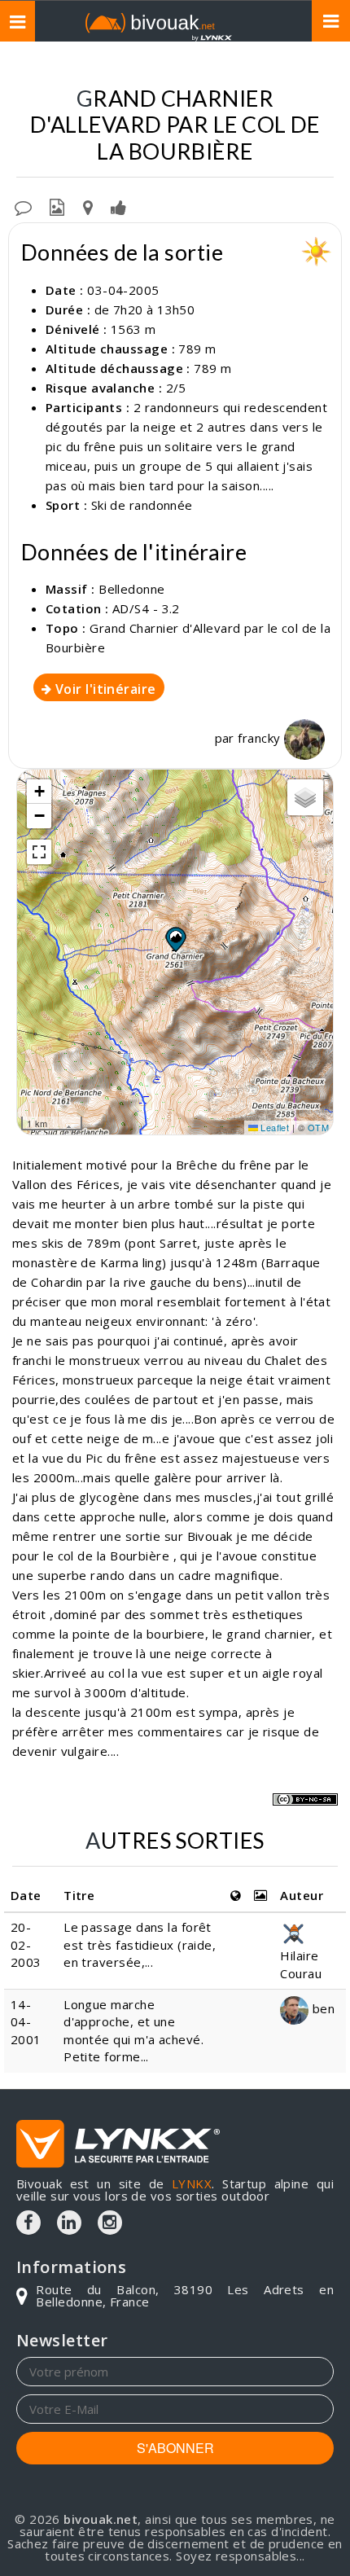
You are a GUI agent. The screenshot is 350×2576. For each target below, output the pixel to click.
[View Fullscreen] (39, 852)
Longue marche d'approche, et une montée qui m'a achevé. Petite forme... (133, 2030)
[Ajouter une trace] (88, 206)
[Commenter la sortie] (23, 206)
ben (322, 2008)
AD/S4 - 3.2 (146, 608)
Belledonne (132, 589)
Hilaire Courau (301, 1964)
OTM (318, 1127)
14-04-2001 (26, 2022)
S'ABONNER (175, 2448)
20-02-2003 (26, 1944)
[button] (175, 939)
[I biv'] (118, 206)
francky (261, 738)
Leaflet (274, 1127)
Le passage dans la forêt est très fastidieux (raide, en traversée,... (140, 1944)
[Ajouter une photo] (57, 206)
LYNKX (192, 2183)
